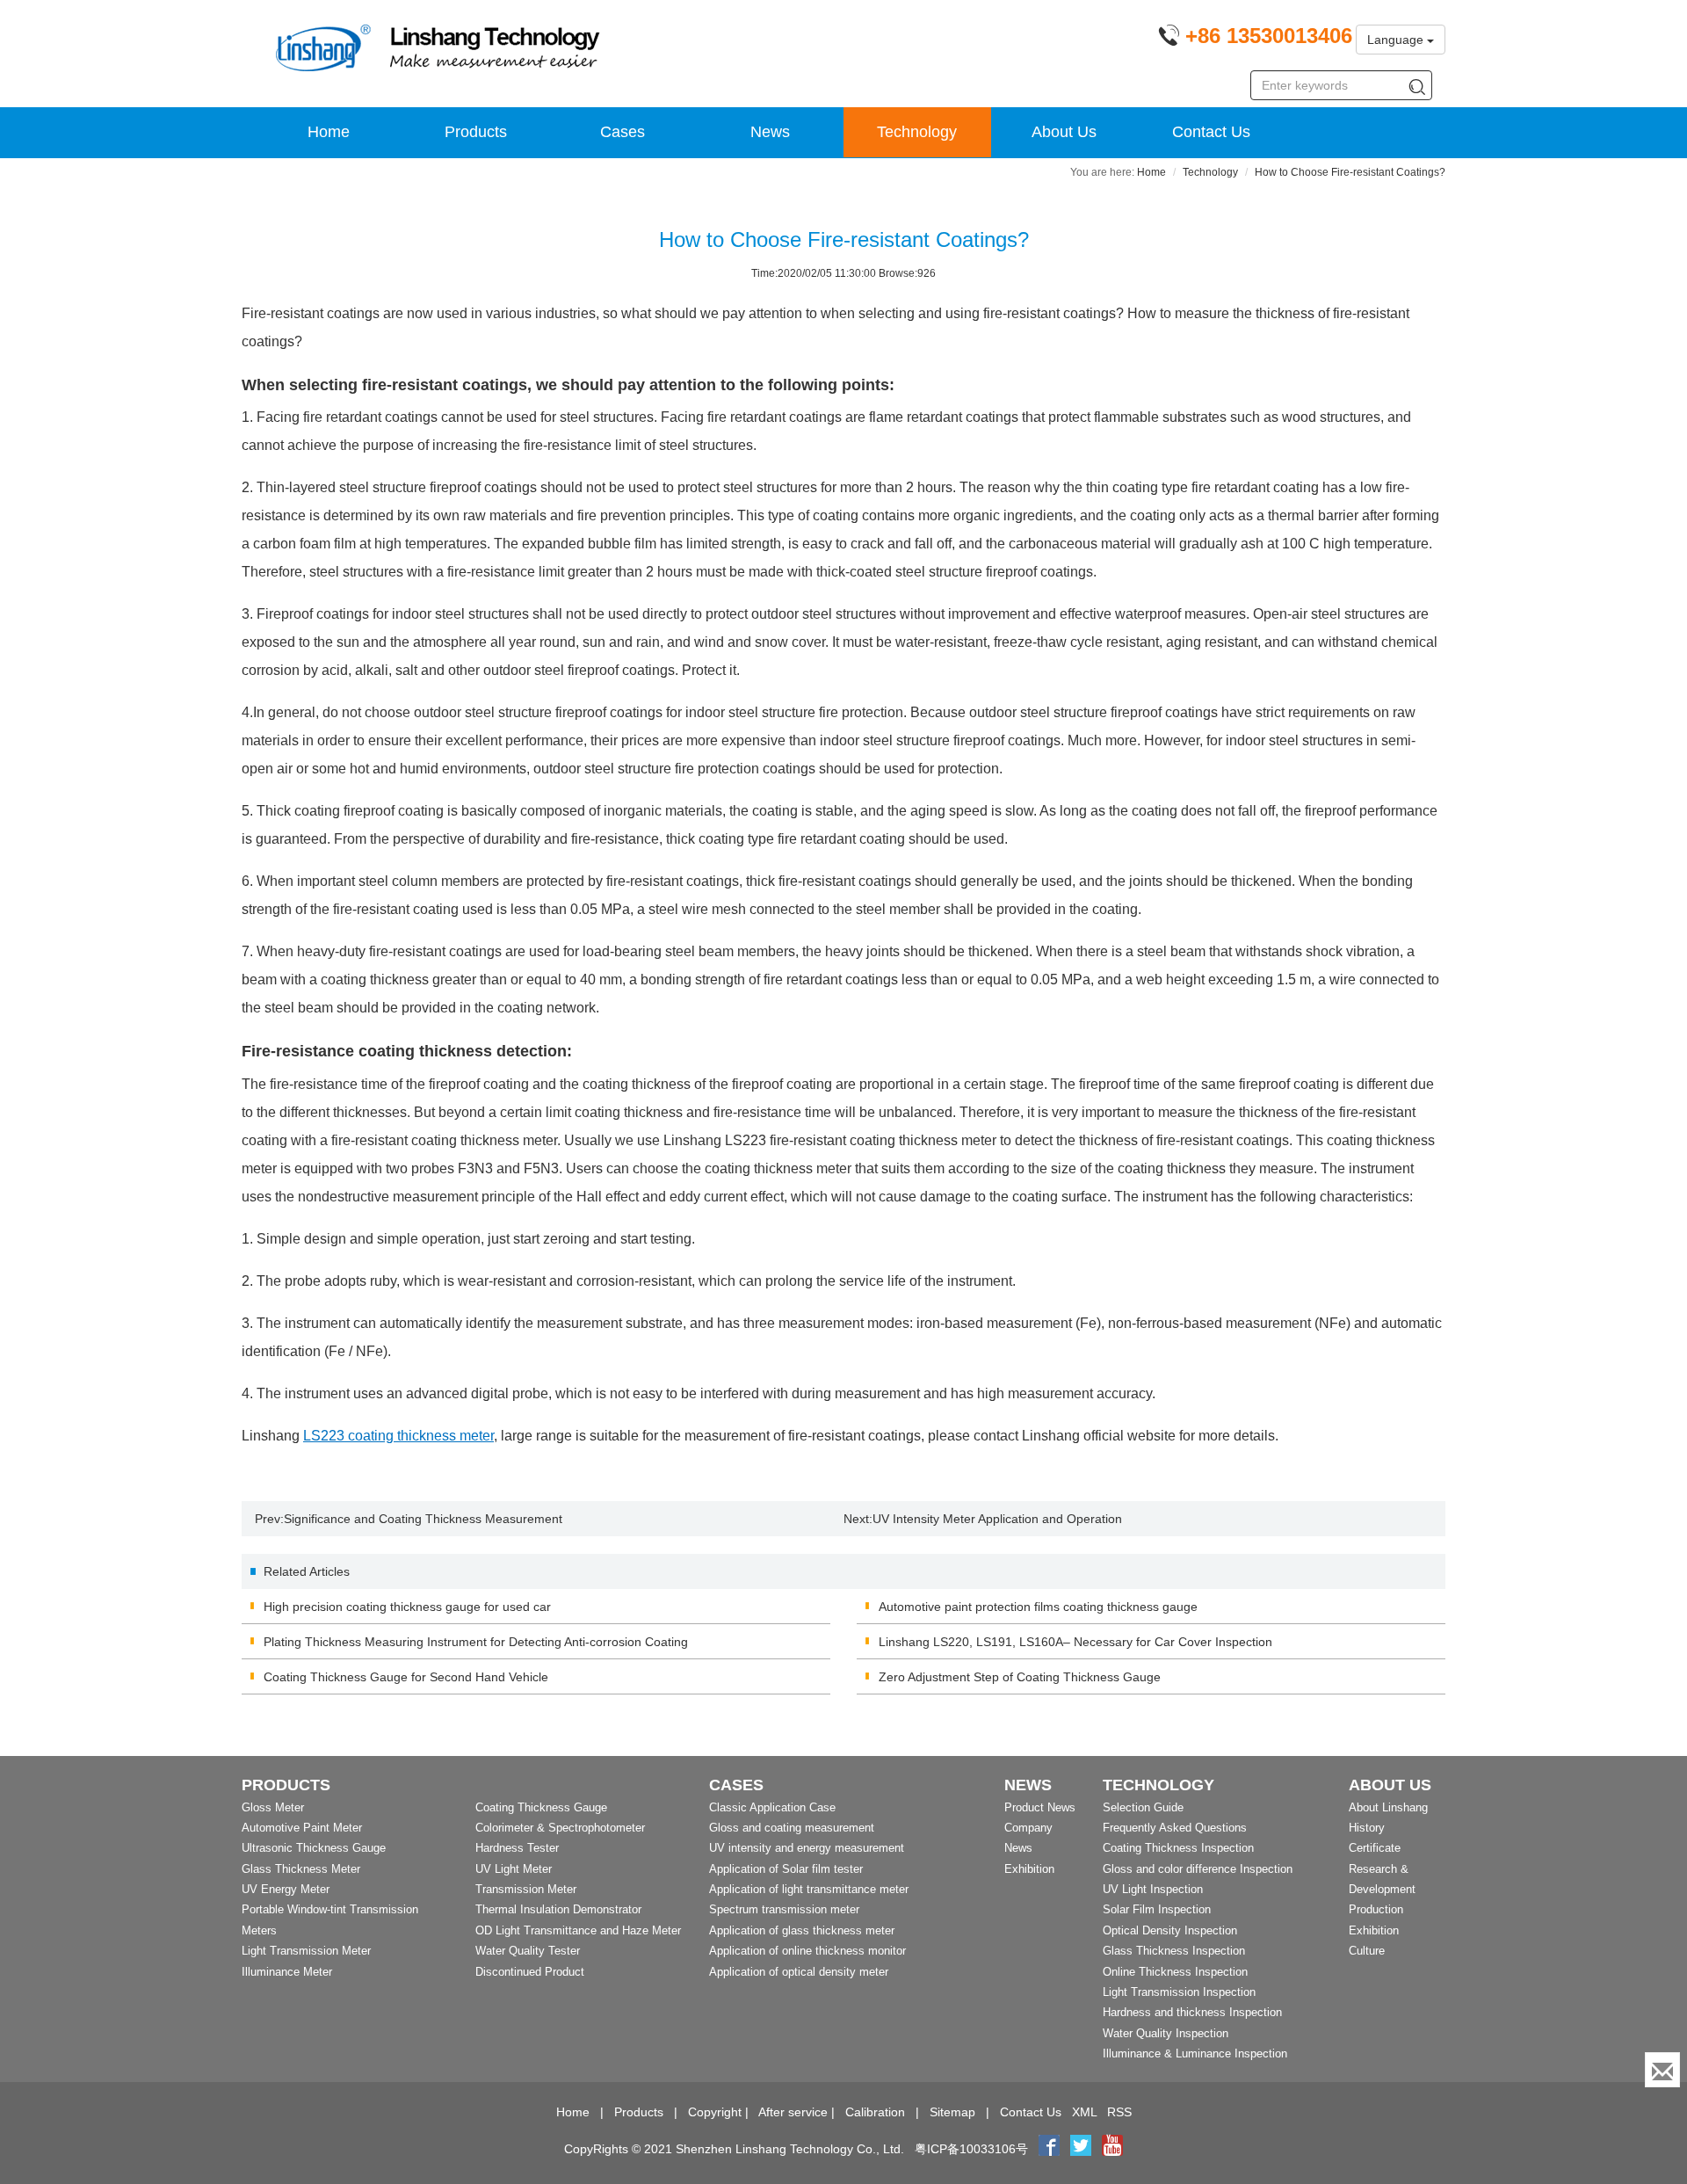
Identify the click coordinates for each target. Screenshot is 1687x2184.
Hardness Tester (517, 1848)
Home (329, 132)
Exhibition (1029, 1869)
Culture (1367, 1951)
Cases (623, 132)
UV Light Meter (514, 1869)
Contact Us (1211, 132)
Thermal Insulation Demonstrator (558, 1909)
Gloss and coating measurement (792, 1828)
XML (1084, 2112)
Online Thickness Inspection (1175, 1972)
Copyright (715, 2112)
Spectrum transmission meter (784, 1909)
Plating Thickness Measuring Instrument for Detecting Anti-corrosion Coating (476, 1642)
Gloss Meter (273, 1807)
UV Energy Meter (286, 1889)
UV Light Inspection (1153, 1889)
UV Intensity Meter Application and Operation (997, 1519)
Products (476, 132)
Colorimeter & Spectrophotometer (560, 1828)
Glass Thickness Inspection (1174, 1951)
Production (1376, 1909)
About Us (1064, 132)
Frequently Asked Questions (1175, 1828)
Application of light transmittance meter (809, 1889)
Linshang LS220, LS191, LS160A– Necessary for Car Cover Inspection (1075, 1642)
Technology (917, 132)
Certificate (1375, 1848)
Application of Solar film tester (786, 1869)
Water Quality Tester (528, 1951)
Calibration (875, 2112)
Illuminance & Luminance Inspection (1195, 2053)
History (1367, 1828)
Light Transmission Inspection (1179, 1992)
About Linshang (1388, 1807)
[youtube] (1112, 2149)
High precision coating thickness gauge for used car (407, 1607)
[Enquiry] (1662, 2070)
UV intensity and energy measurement (807, 1848)
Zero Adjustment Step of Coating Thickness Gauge (1020, 1677)
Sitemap (952, 2112)
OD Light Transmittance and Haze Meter (578, 1930)
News (770, 132)
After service (793, 2112)
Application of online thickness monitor (807, 1951)
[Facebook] (1049, 2149)
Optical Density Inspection (1170, 1930)
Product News (1040, 1807)
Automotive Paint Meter (302, 1828)
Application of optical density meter (799, 1972)
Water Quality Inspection (1166, 2033)
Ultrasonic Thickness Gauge (314, 1848)
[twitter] (1082, 2149)
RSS (1119, 2112)
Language (1397, 40)
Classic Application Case (772, 1807)
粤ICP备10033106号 (971, 2149)
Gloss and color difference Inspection (1198, 1869)
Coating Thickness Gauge (541, 1807)
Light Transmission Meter (306, 1951)
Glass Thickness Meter (301, 1869)
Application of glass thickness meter (802, 1930)
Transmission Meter (526, 1889)
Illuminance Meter (287, 1972)
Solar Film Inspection (1157, 1909)
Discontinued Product (530, 1972)
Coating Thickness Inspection (1178, 1848)
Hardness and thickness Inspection (1192, 2012)
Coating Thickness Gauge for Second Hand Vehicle (406, 1677)
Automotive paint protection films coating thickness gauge (1038, 1607)
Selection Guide (1143, 1807)
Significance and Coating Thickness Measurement (423, 1519)
